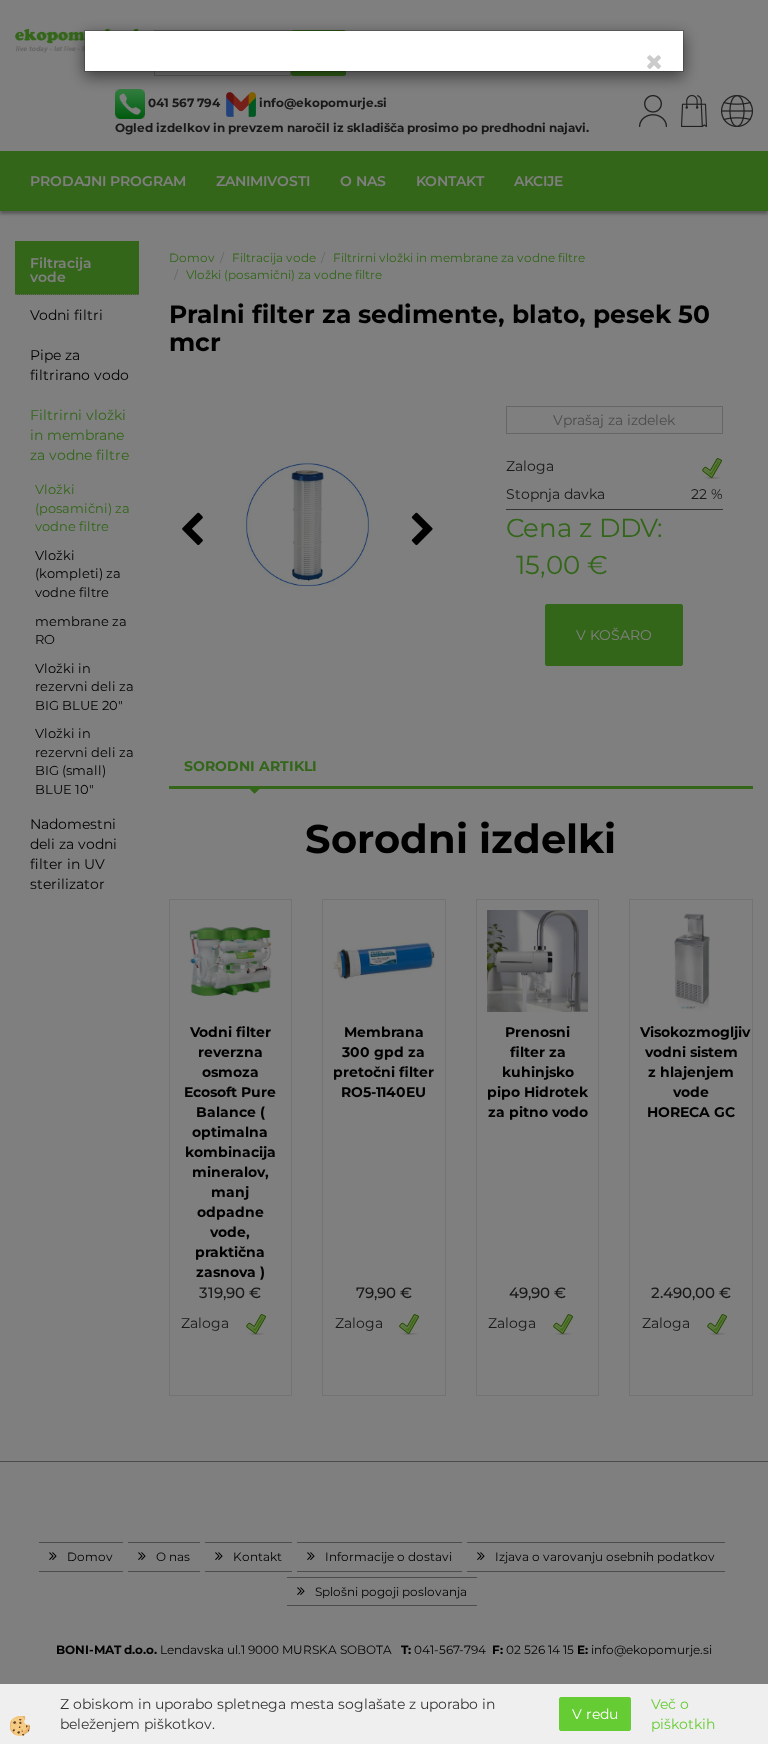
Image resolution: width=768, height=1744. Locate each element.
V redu (595, 1714)
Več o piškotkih (683, 1714)
